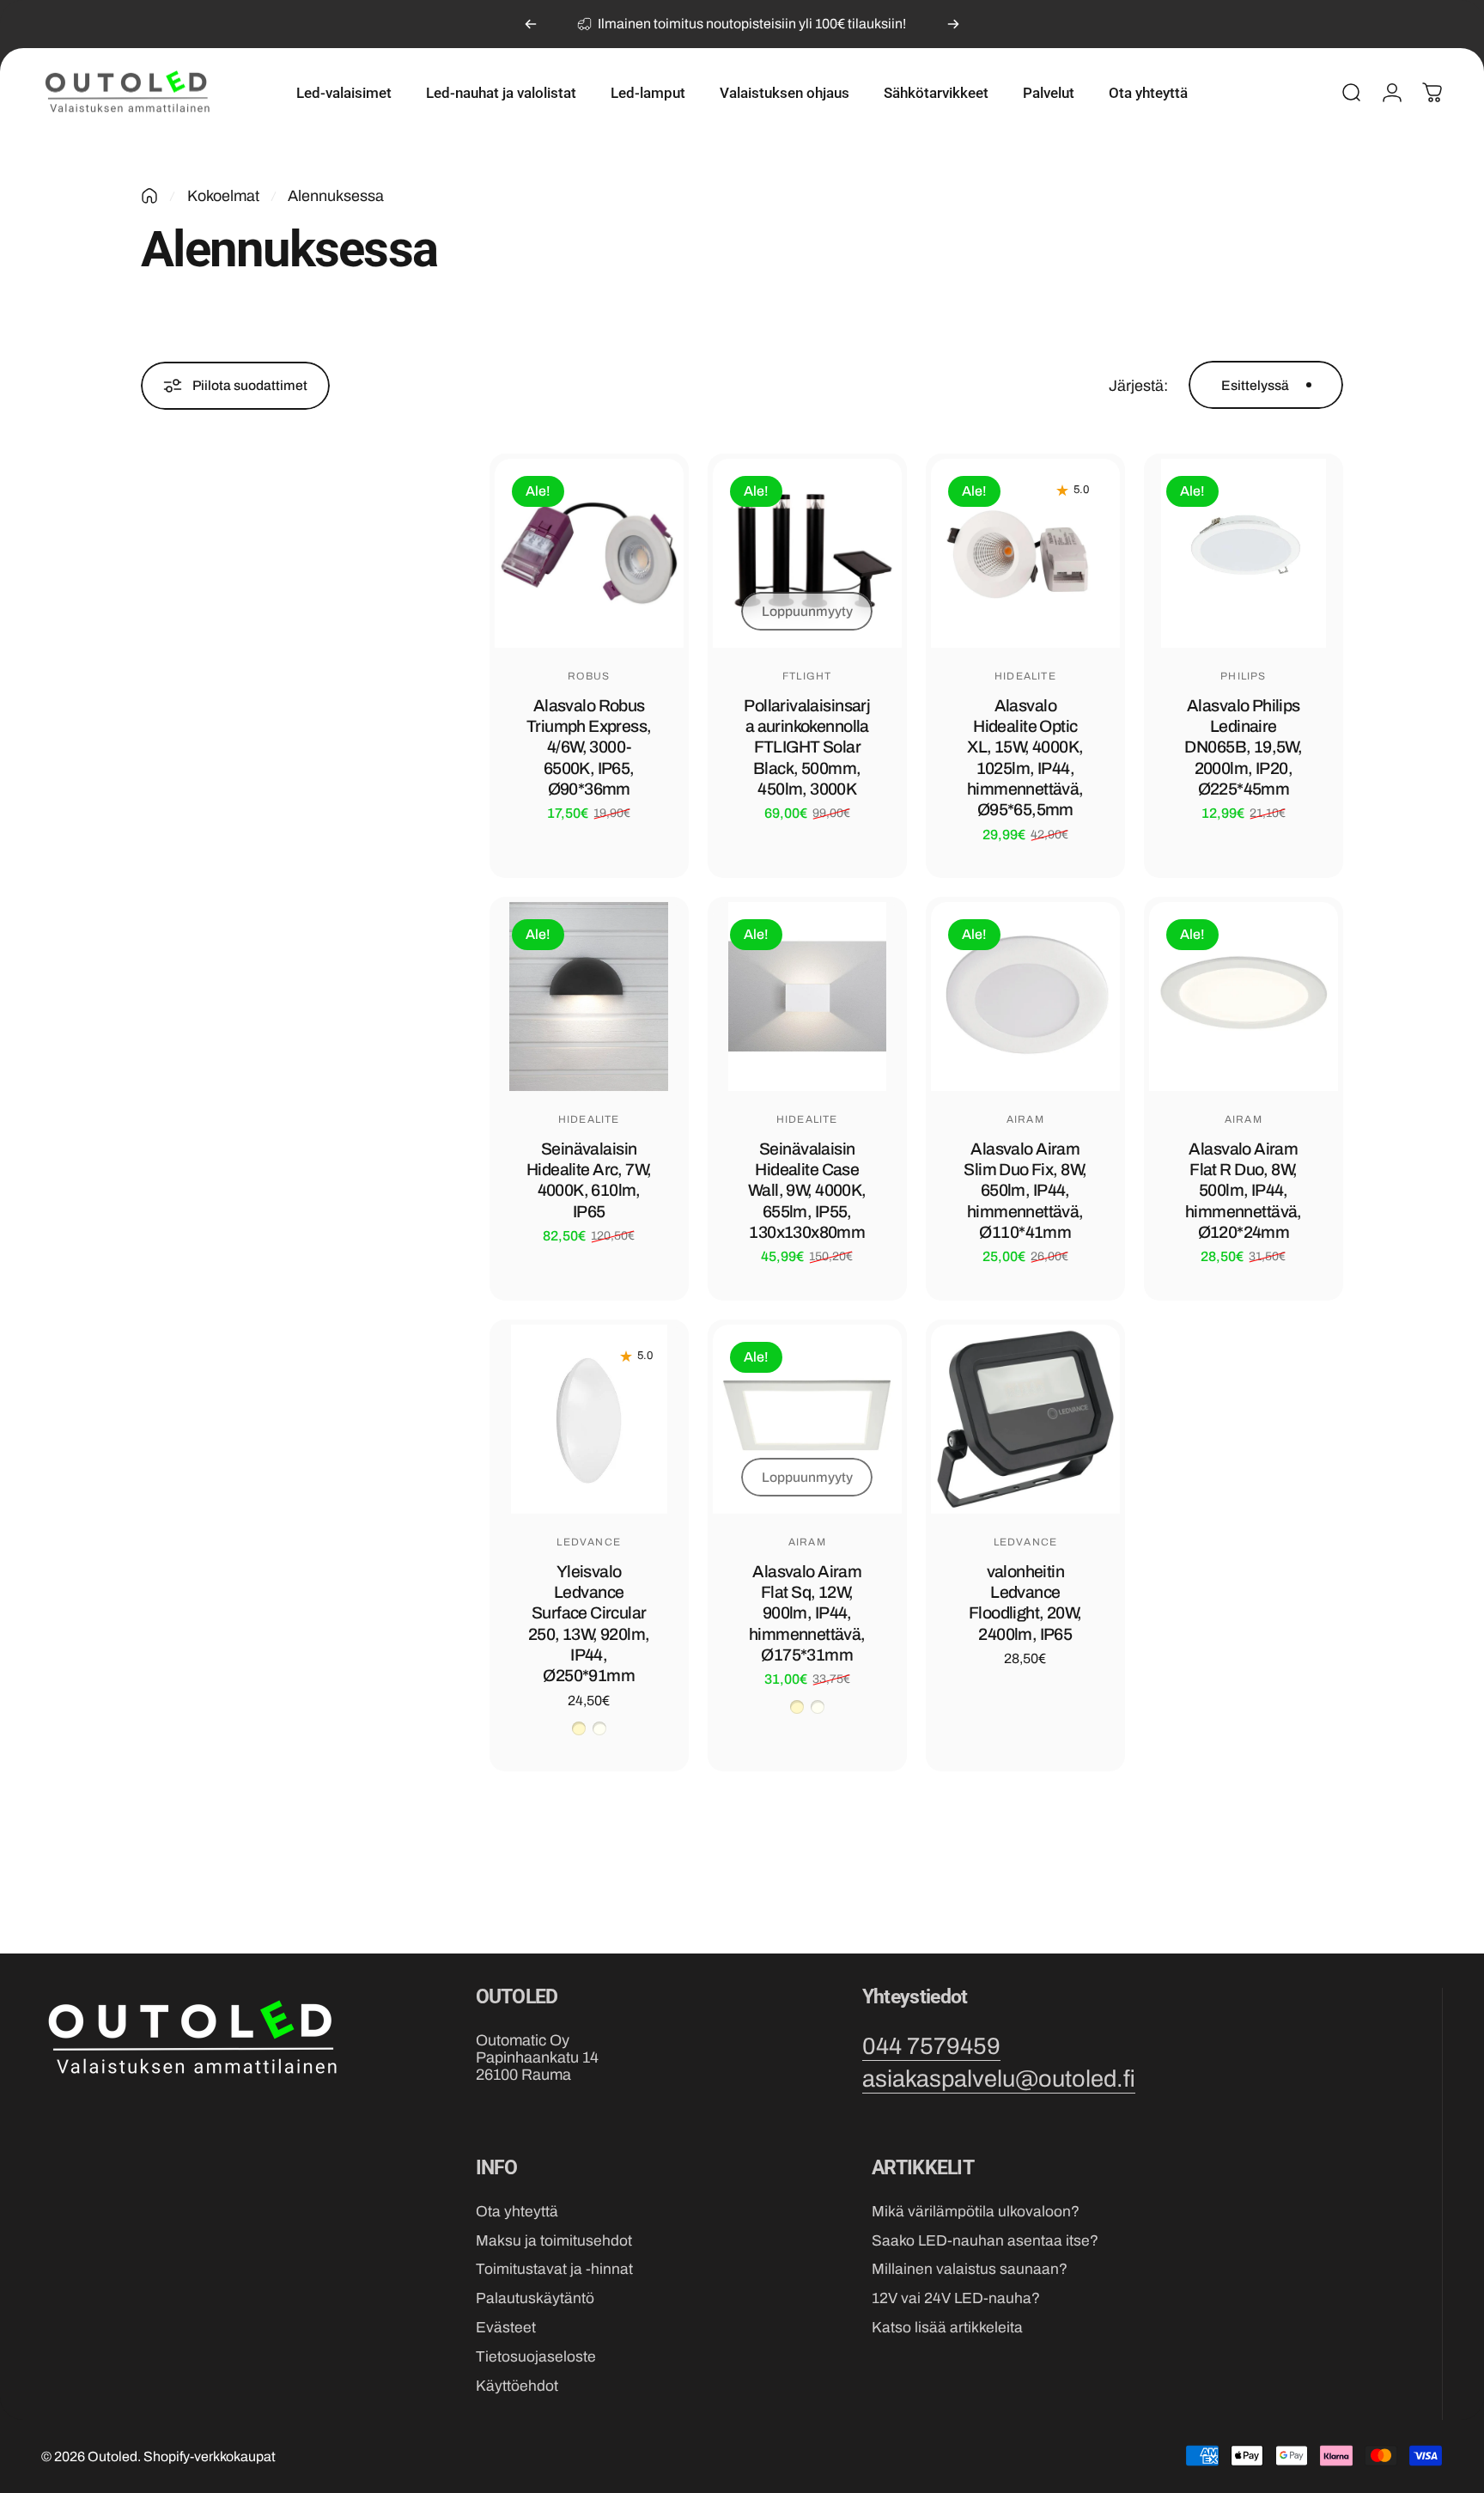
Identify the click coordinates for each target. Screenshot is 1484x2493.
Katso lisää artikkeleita (947, 2328)
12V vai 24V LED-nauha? (956, 2298)
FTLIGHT (807, 676)
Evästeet (506, 2328)
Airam (1025, 1119)
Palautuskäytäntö (535, 2298)
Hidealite (1025, 676)
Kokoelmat (223, 196)
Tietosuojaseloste (536, 2357)
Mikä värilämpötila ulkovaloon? (976, 2212)
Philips (1243, 676)
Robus (589, 676)
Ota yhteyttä (517, 2212)
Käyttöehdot (517, 2386)
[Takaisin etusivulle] (149, 196)
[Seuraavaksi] (953, 24)
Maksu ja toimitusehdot (554, 2241)
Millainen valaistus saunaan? (970, 2269)
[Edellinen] (531, 24)
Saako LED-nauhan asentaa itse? (985, 2241)
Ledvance (589, 1542)
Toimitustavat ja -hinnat (554, 2269)
